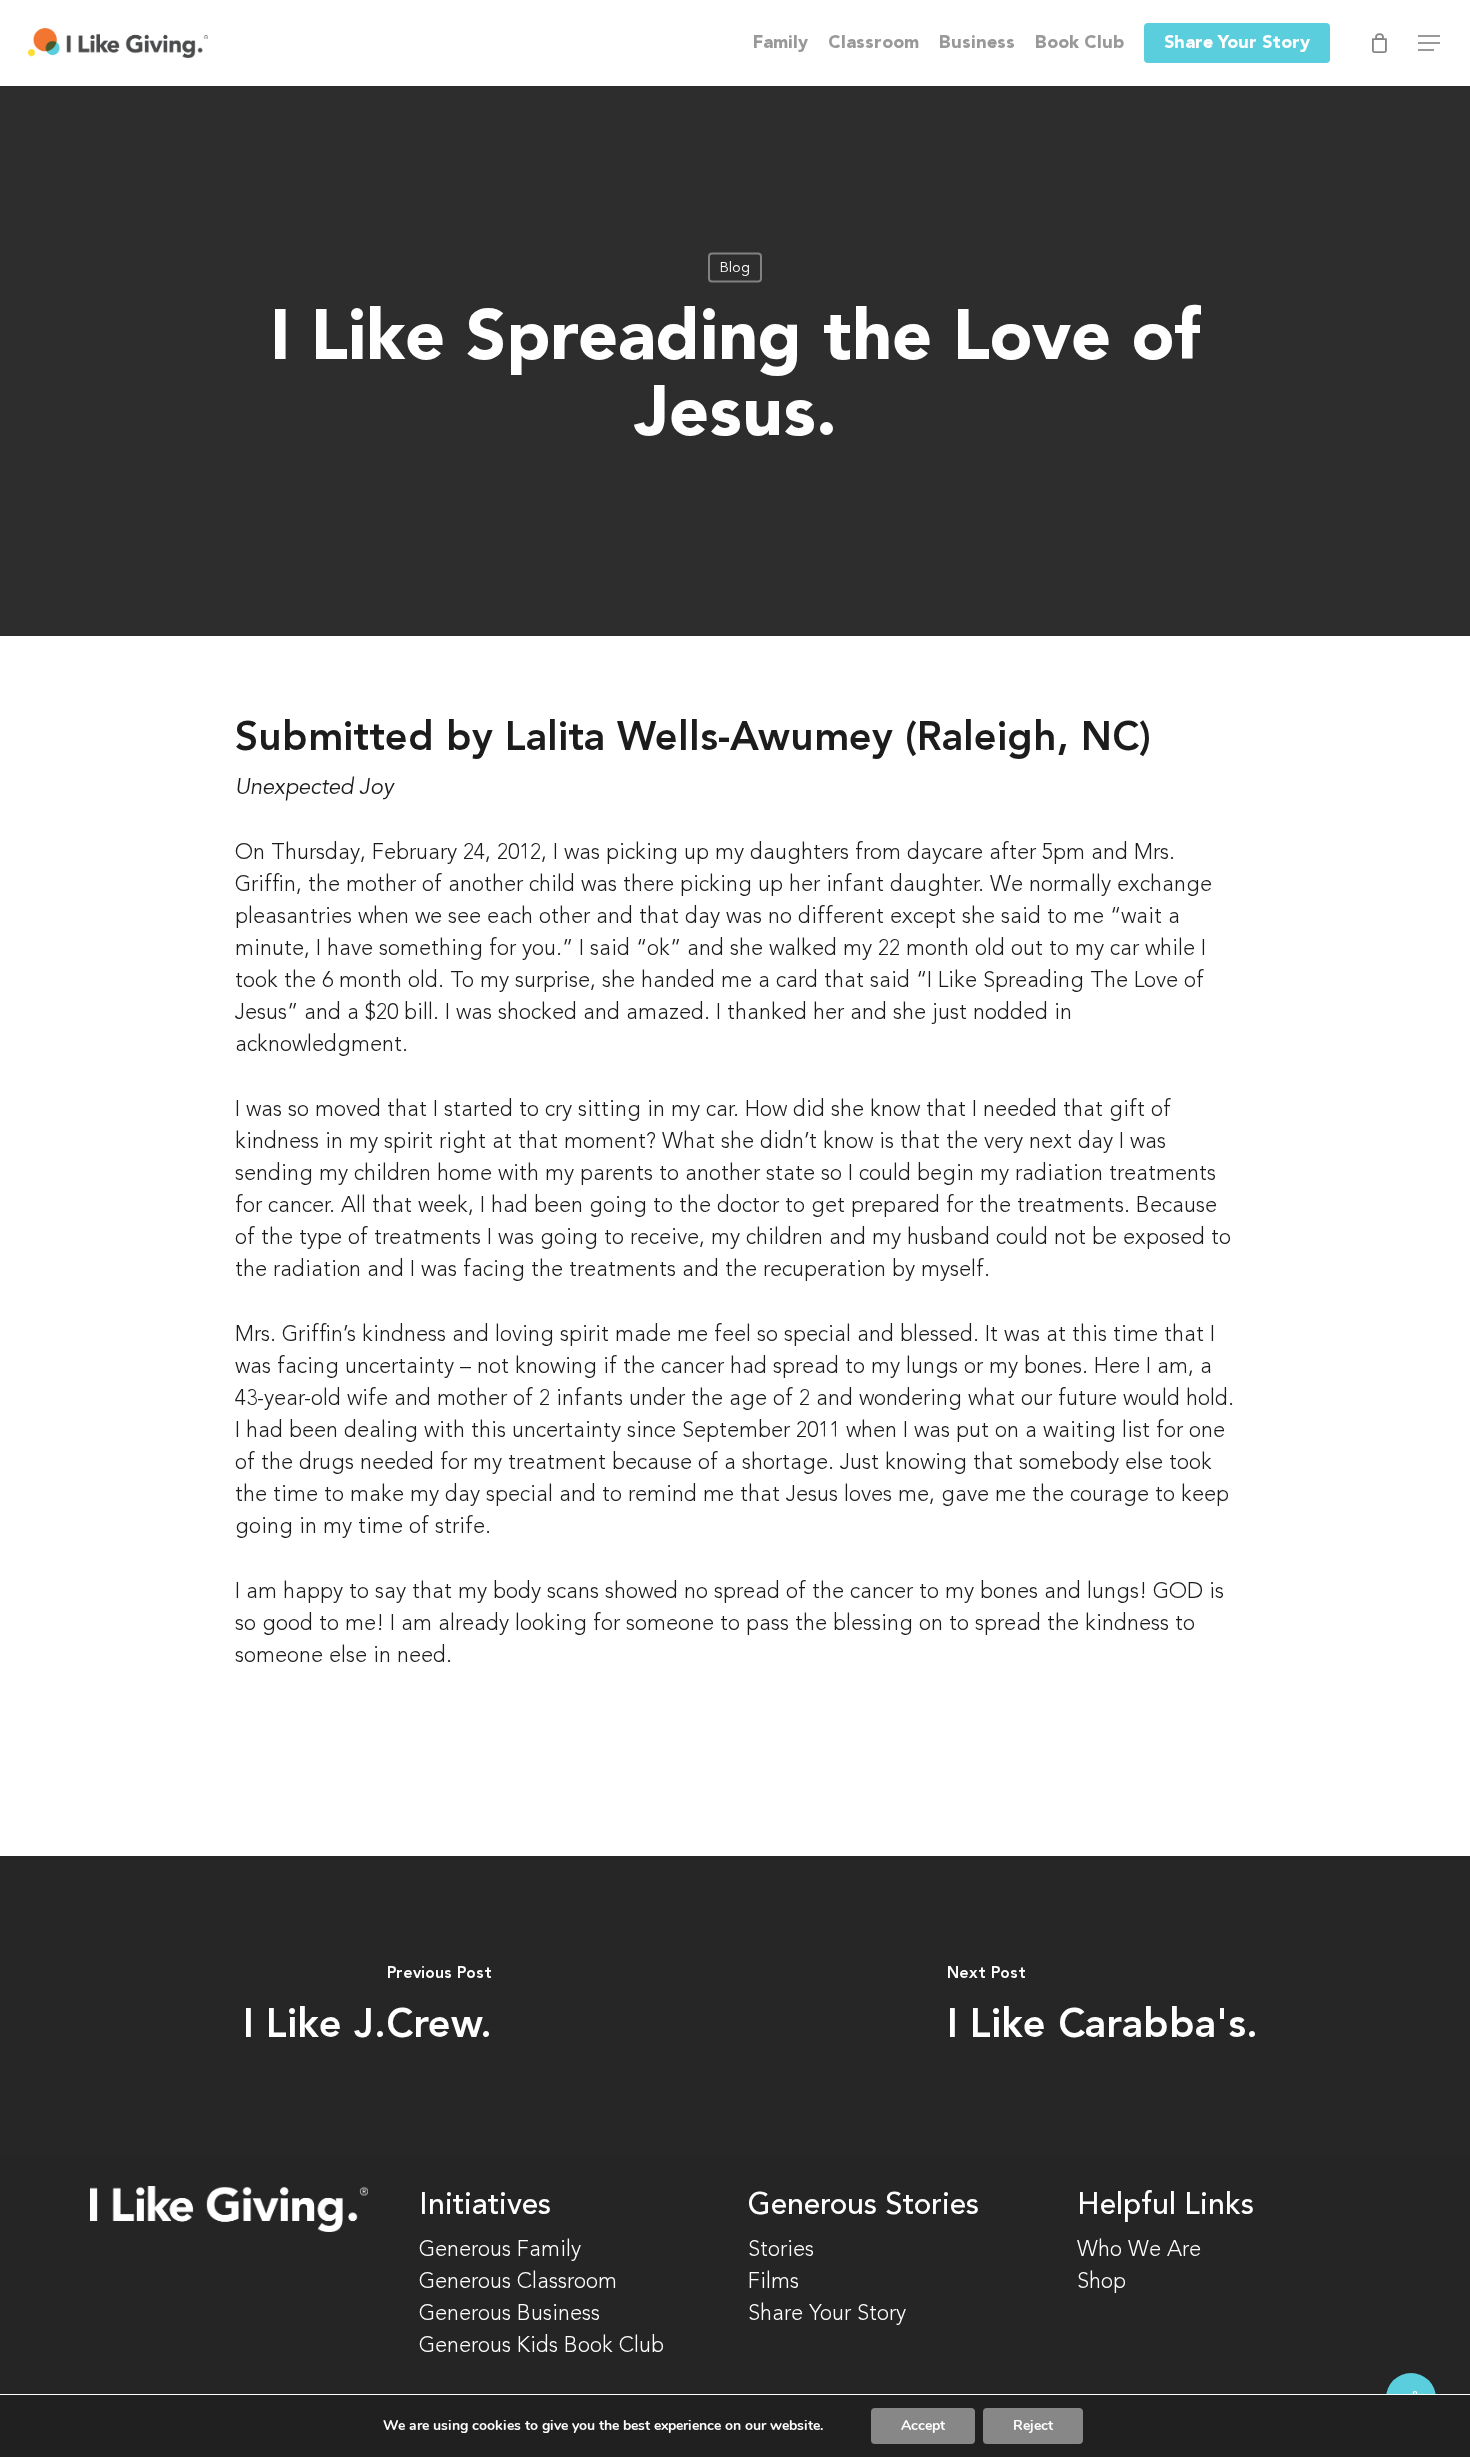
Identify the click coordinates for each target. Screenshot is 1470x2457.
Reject (1033, 2425)
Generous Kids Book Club (541, 2346)
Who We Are (1139, 2250)
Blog (735, 268)
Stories (781, 2250)
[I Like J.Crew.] (367, 2006)
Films (773, 2282)
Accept (923, 2425)
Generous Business (509, 2314)
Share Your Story (827, 2314)
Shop (1101, 2282)
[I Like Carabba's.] (1102, 2006)
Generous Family (500, 2250)
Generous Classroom (521, 2282)
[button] (1430, 43)
